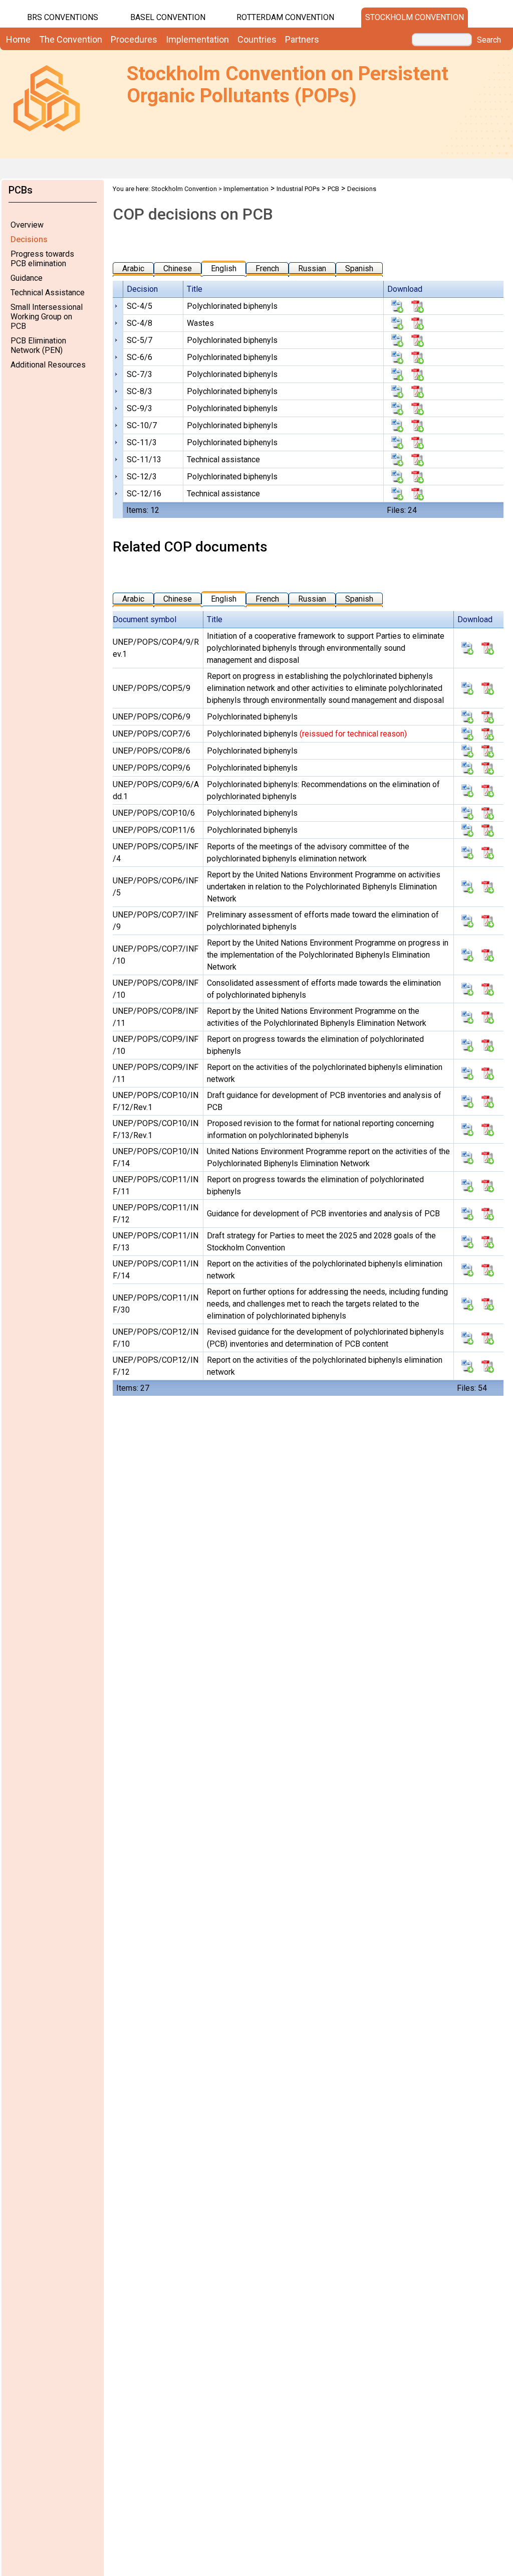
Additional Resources (48, 365)
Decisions (29, 239)
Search (489, 40)
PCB (333, 189)
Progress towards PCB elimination (42, 259)
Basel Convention (168, 17)
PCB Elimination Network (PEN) (38, 345)
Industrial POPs (298, 189)
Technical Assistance (48, 293)
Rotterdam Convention (285, 17)
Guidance (27, 278)
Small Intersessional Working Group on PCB (47, 317)
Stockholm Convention (415, 17)
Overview (27, 225)
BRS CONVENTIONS (63, 17)
